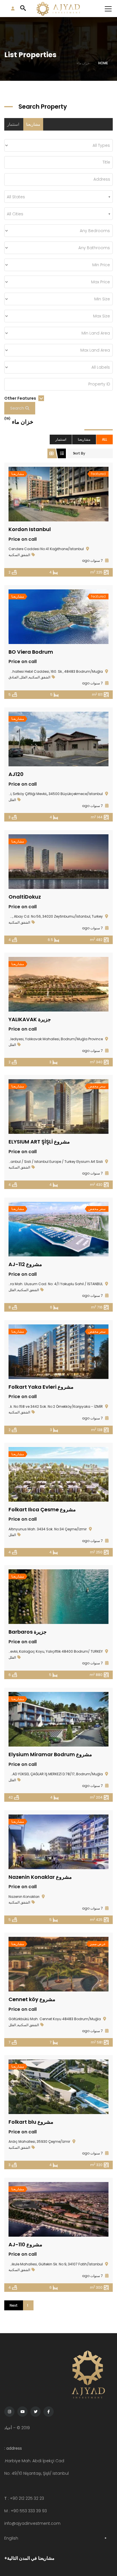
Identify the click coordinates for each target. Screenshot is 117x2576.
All (105, 439)
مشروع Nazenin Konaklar (40, 1877)
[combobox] (58, 197)
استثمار (13, 124)
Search (18, 408)
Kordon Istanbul (30, 529)
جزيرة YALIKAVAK (30, 1019)
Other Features (21, 398)
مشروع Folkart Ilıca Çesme (42, 1509)
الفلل (24, 677)
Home (103, 63)
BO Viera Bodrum (31, 652)
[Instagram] (9, 2412)
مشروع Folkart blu (31, 2122)
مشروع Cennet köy (32, 1999)
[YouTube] (22, 2412)
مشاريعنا (33, 124)
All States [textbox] (16, 197)
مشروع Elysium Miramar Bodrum (50, 1754)
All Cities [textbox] (15, 214)
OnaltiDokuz (25, 897)
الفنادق (13, 677)
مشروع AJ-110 (25, 2244)
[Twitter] (35, 2412)
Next (14, 2305)
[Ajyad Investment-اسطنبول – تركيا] (58, 9)
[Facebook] (49, 2412)
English (11, 2538)
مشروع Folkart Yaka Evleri (41, 1387)
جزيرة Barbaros (28, 1632)
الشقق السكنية (19, 555)
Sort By (79, 453)
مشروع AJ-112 (25, 1264)
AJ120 (16, 774)
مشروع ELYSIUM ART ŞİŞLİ (39, 1142)
